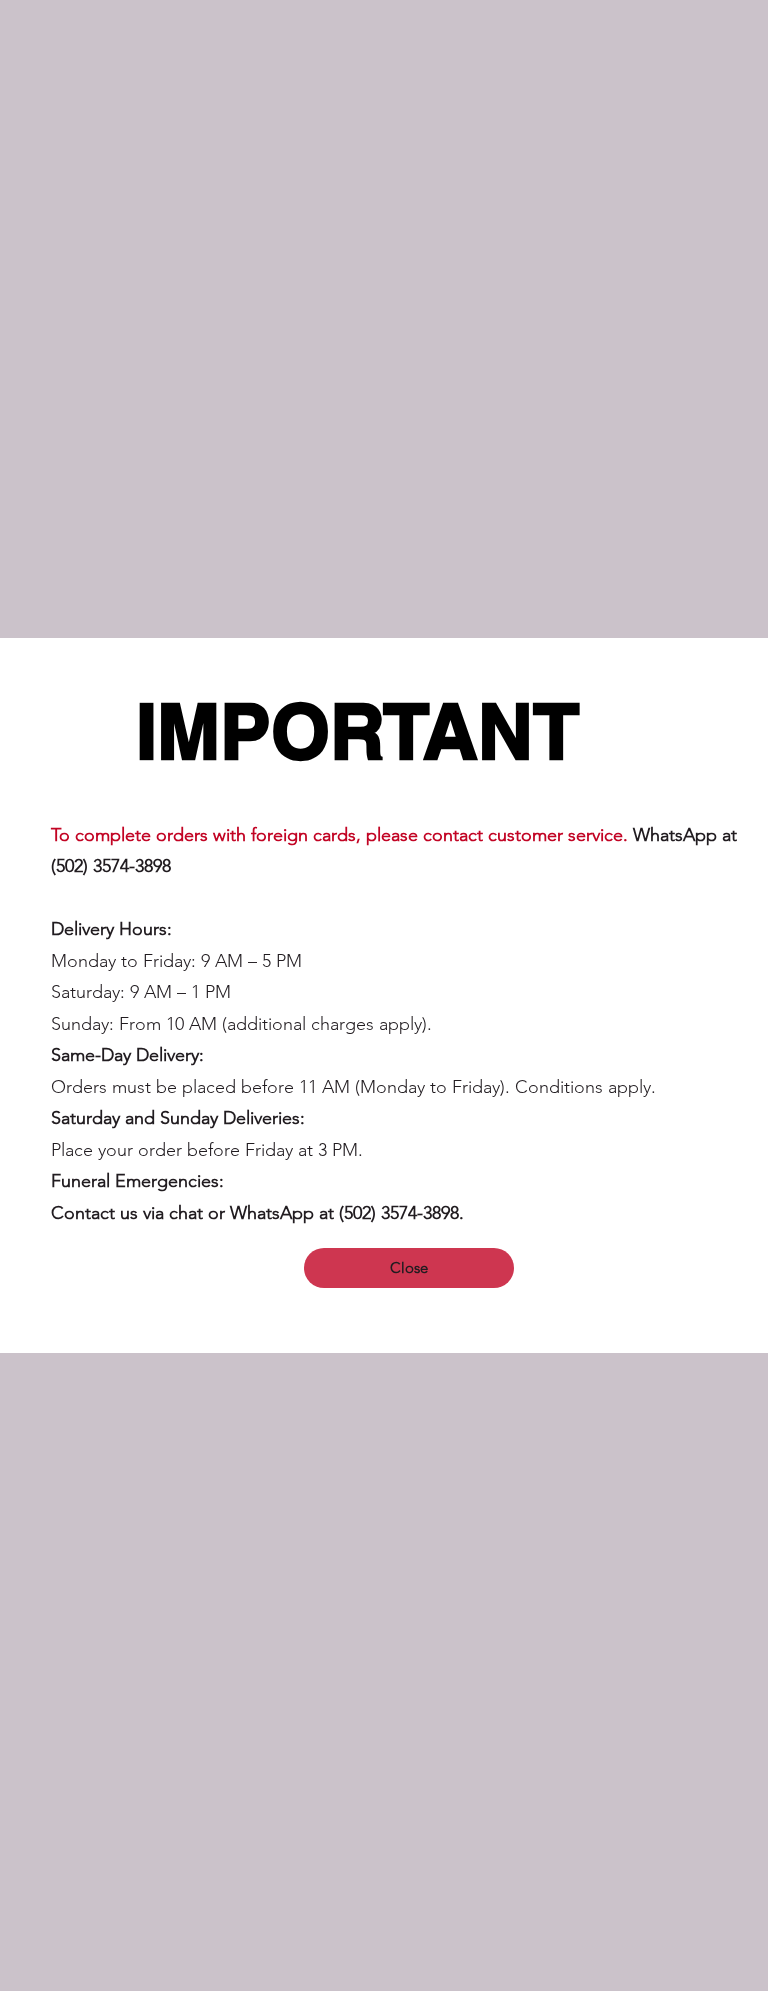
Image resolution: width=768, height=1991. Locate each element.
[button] (409, 1268)
